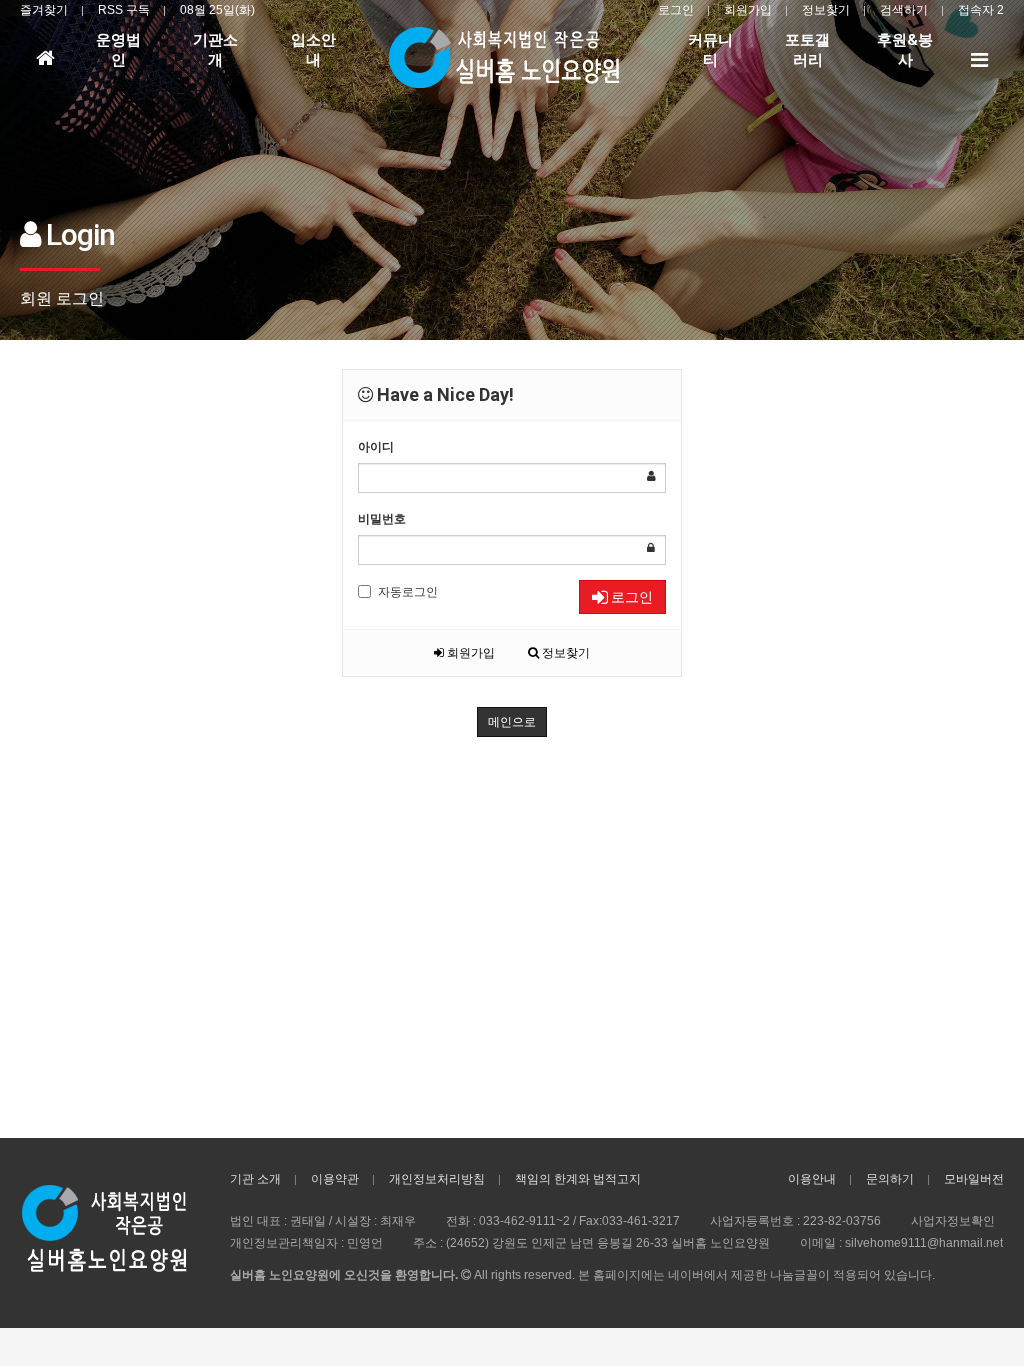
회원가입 (748, 10)
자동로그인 (408, 592)
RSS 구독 (124, 10)
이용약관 (335, 1179)
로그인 (676, 10)
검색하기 (904, 10)
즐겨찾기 (44, 10)
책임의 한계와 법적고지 (578, 1179)
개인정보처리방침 (437, 1179)
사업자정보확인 (953, 1221)
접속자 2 (981, 10)
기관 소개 (255, 1179)
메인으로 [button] (512, 722)
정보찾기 (826, 10)
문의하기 (890, 1179)
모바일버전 (974, 1179)
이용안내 (812, 1179)
